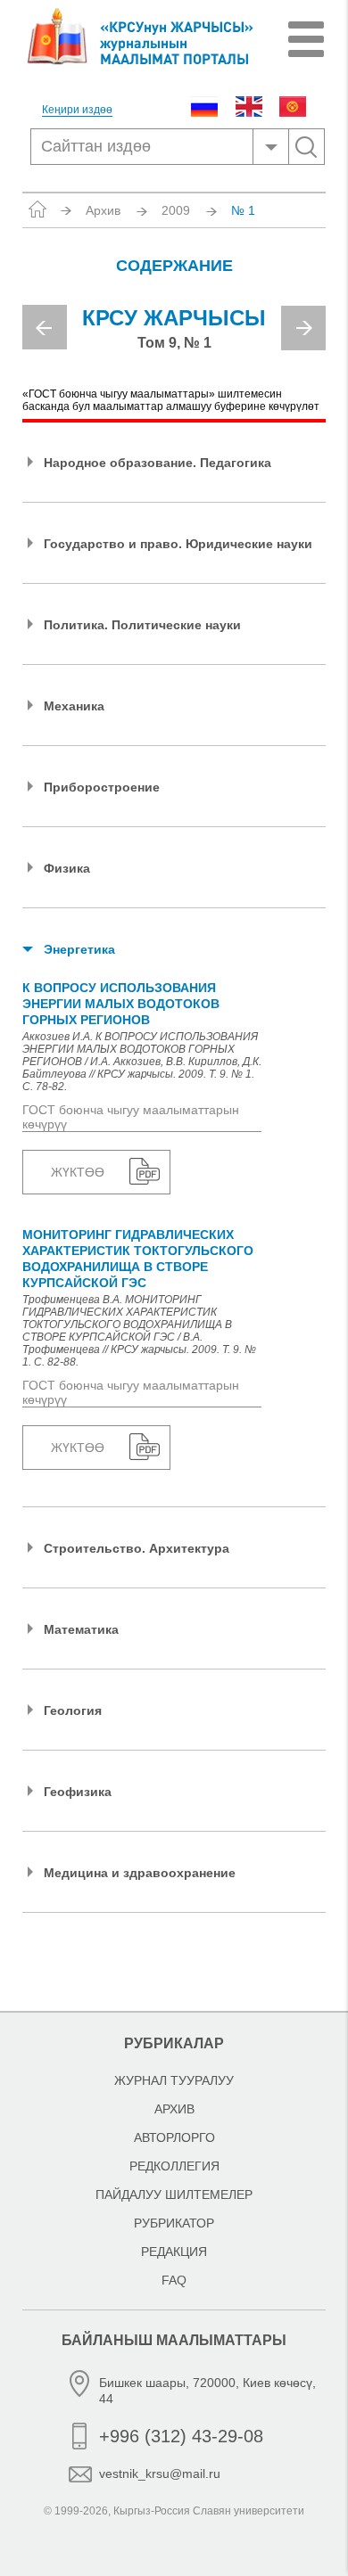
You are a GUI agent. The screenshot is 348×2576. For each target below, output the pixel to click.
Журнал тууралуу (174, 2080)
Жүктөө (78, 1172)
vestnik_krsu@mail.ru (160, 2473)
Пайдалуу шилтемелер (174, 2195)
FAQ (174, 2280)
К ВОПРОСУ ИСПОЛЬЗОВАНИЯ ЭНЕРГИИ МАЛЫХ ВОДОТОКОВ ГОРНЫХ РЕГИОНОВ (121, 1004)
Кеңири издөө (77, 110)
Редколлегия (174, 2166)
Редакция (174, 2252)
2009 (176, 210)
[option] (174, 335)
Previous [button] (45, 327)
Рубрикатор (174, 2223)
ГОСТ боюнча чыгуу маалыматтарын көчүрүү (131, 1117)
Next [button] (303, 328)
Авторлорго (174, 2137)
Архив (103, 210)
